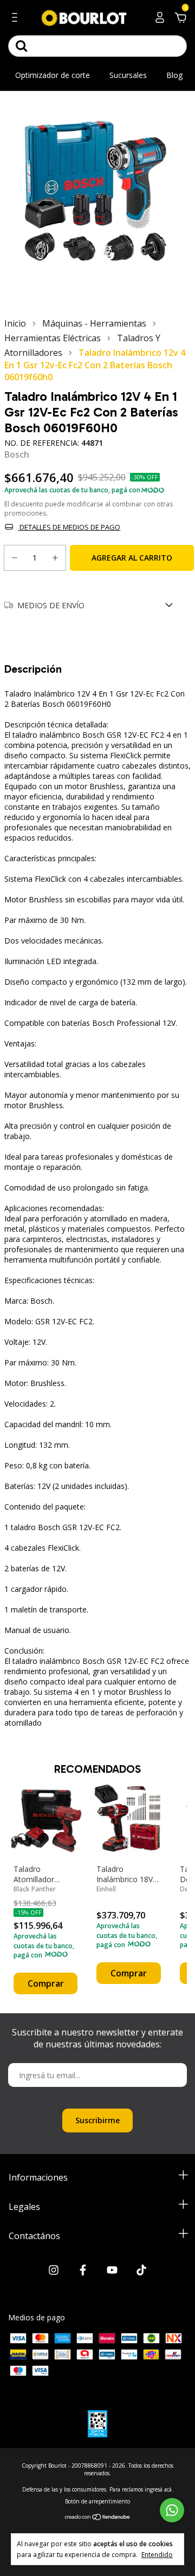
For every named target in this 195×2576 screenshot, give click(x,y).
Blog (174, 75)
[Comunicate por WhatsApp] (172, 2510)
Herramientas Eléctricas (53, 338)
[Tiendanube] (98, 2517)
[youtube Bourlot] (112, 2271)
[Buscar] (22, 46)
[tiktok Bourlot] (141, 2271)
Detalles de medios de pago (69, 527)
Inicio (15, 323)
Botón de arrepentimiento (97, 2501)
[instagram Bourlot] (54, 2271)
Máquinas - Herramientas (94, 323)
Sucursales (128, 75)
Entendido (157, 2554)
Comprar (46, 1983)
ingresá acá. (159, 2489)
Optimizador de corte (53, 75)
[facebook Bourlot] (83, 2271)
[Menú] (17, 19)
